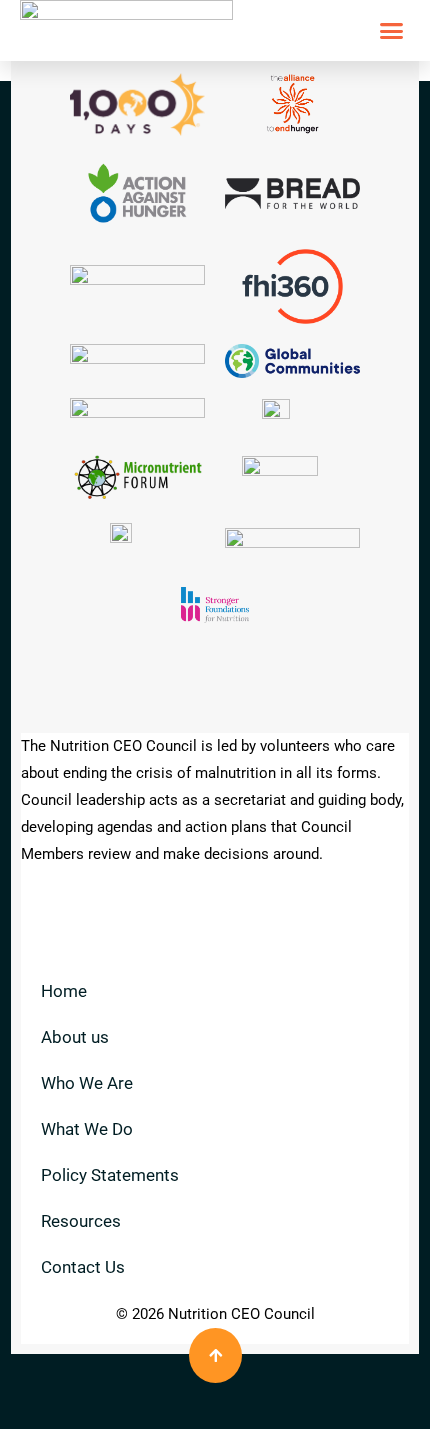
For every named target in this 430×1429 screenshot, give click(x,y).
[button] (392, 31)
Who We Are (87, 1083)
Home (64, 991)
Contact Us (83, 1267)
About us (75, 1037)
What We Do (87, 1129)
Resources (81, 1221)
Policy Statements (110, 1175)
